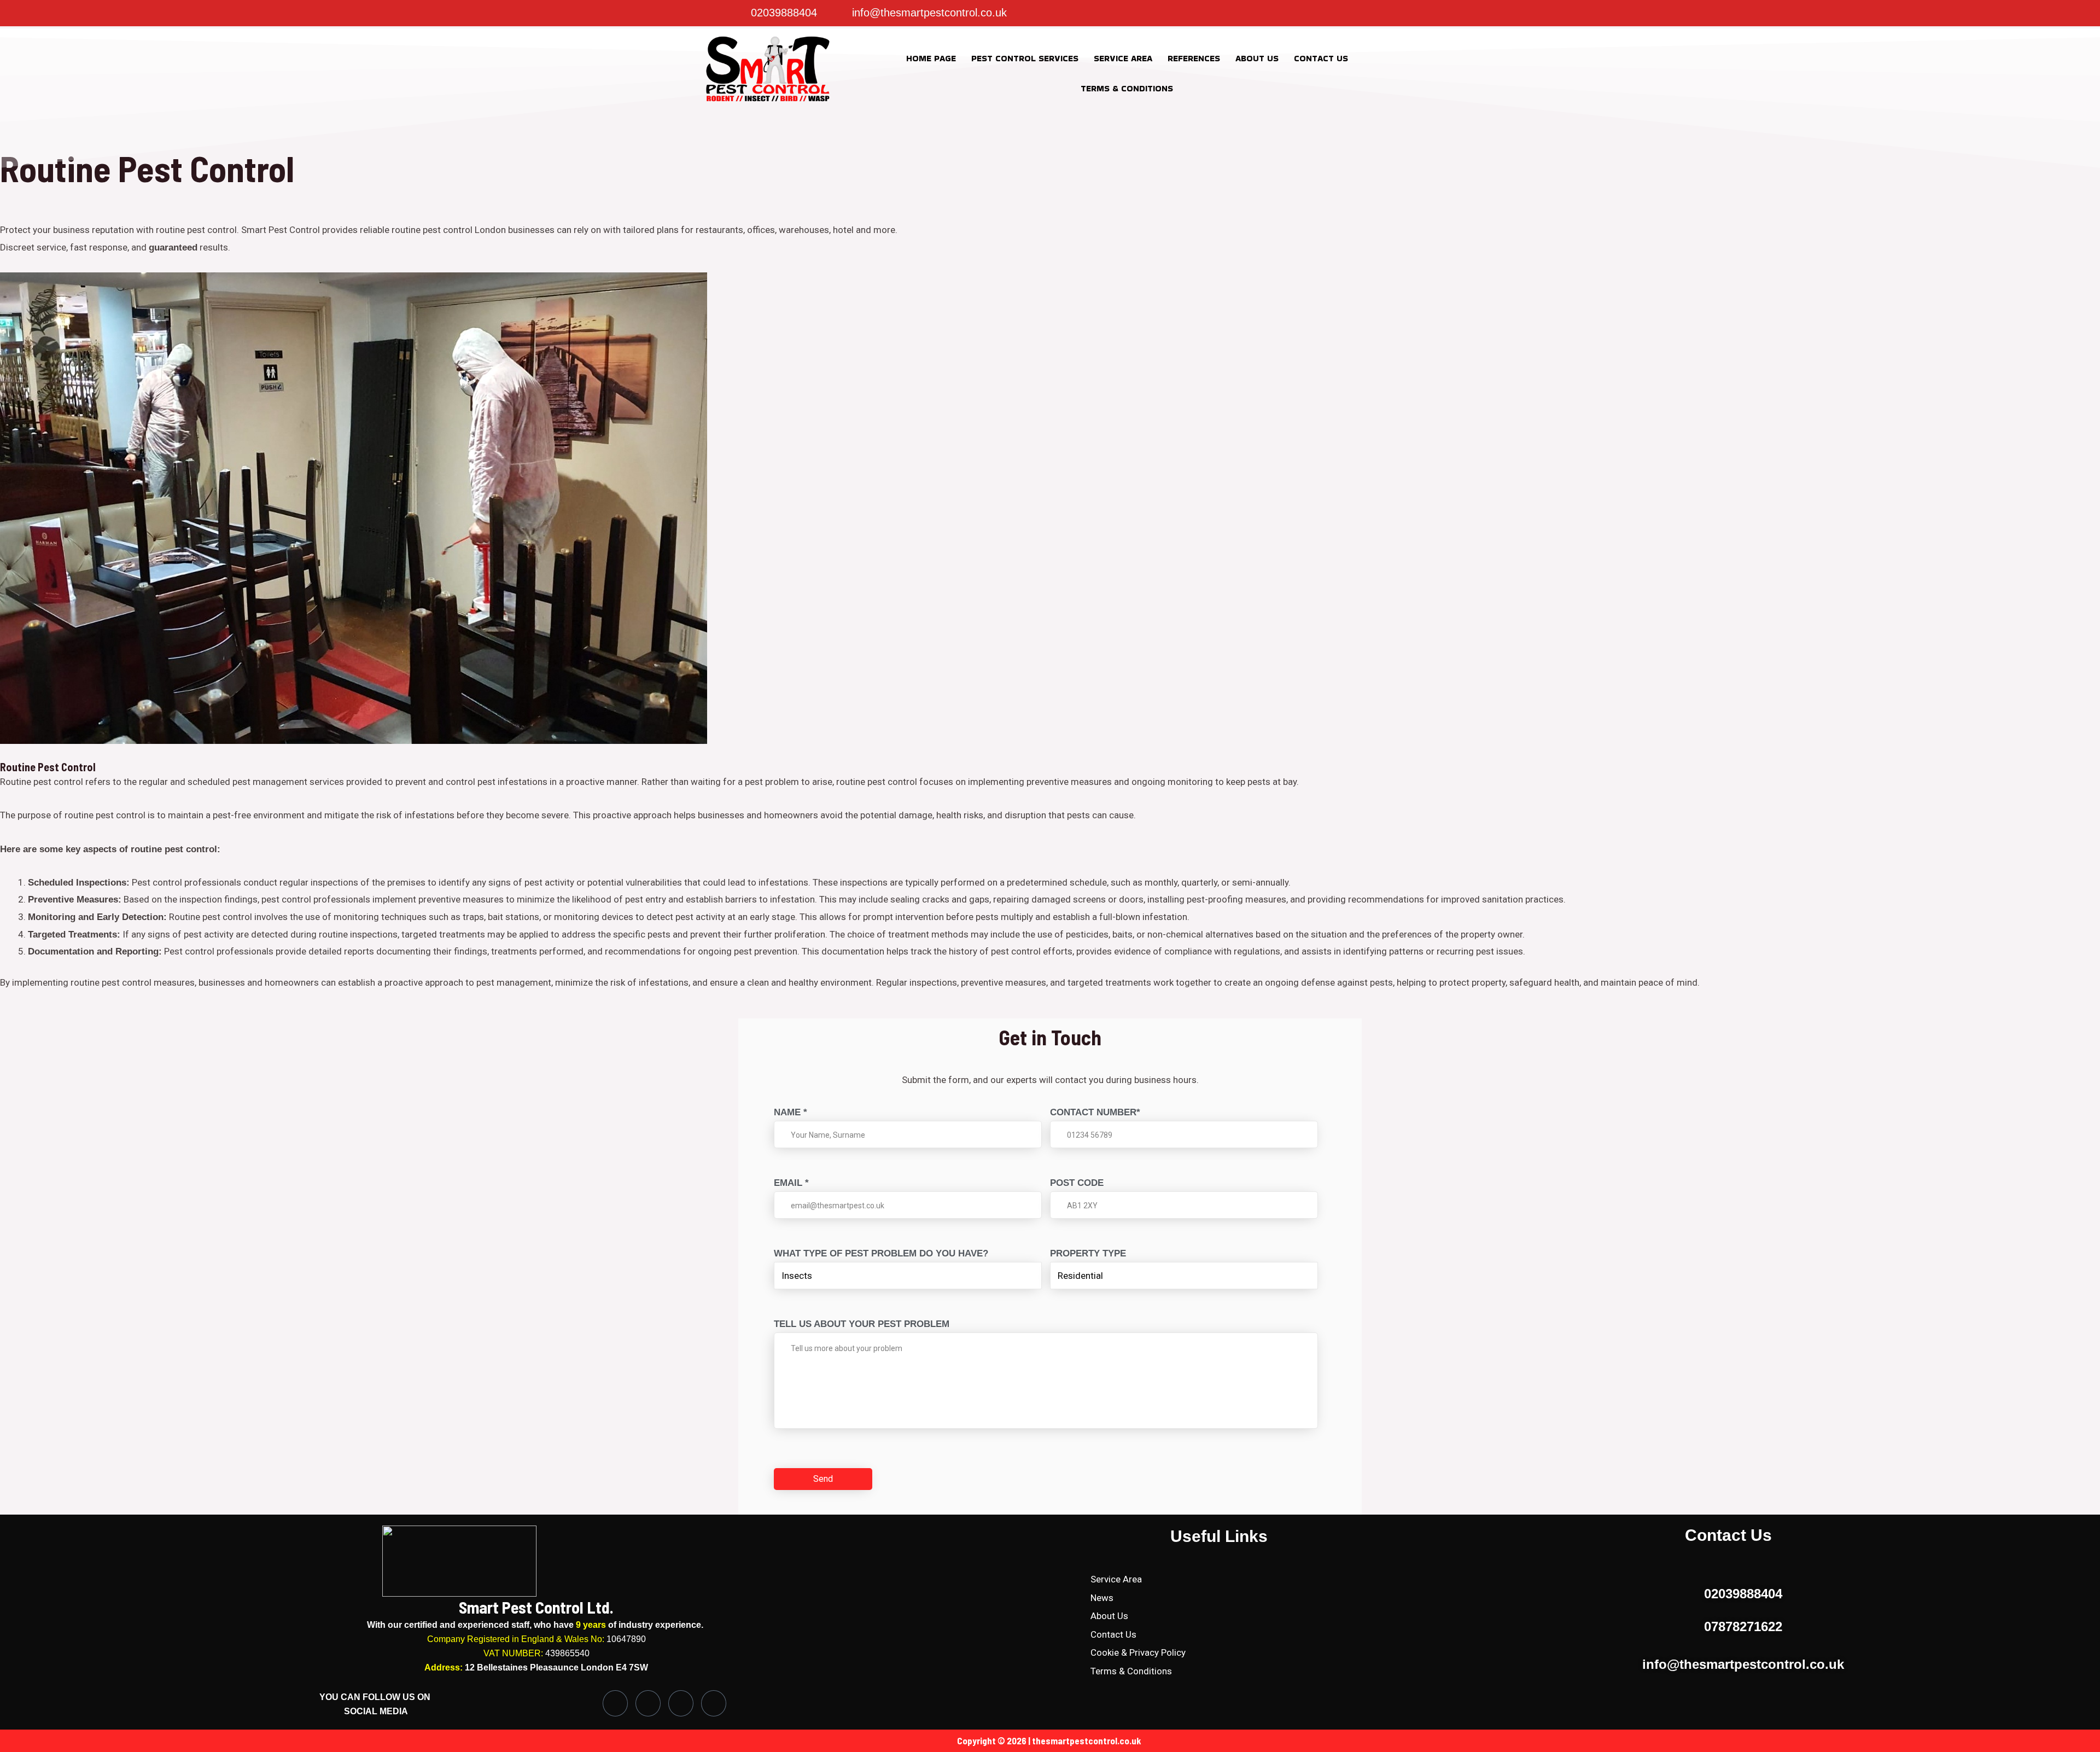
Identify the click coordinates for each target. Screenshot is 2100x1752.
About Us (1257, 58)
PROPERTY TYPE (1088, 1253)
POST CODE (1077, 1183)
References (1194, 58)
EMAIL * (791, 1183)
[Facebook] (1149, 13)
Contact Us (1321, 58)
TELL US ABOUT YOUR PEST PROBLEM (862, 1324)
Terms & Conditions (1127, 88)
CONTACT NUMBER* (1095, 1112)
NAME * (791, 1112)
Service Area (1123, 58)
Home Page (931, 58)
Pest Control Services (1025, 58)
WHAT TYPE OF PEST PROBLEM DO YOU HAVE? (881, 1253)
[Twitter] (1193, 13)
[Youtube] (714, 1703)
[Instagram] (1171, 13)
